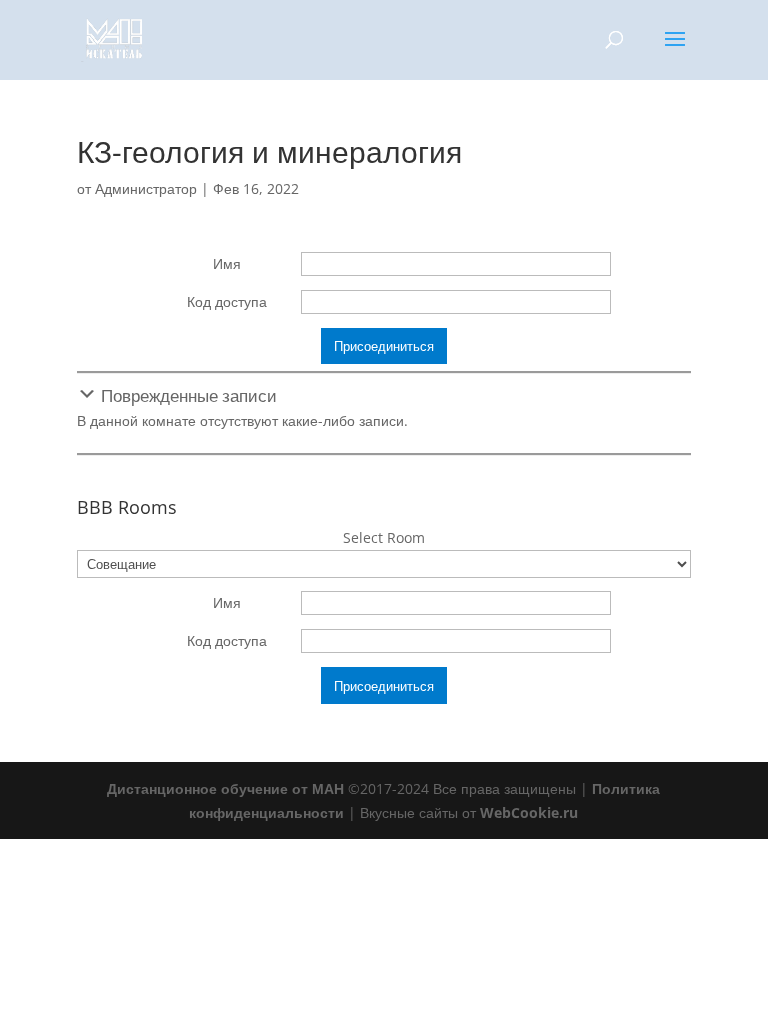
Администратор (146, 188)
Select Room (384, 537)
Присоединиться (384, 346)
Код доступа (227, 301)
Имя (227, 263)
